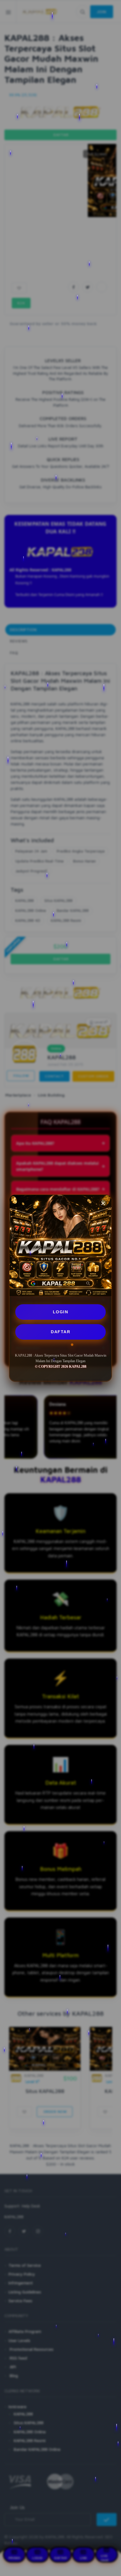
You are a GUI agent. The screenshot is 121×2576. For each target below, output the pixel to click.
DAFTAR (60, 1332)
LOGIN (61, 1312)
